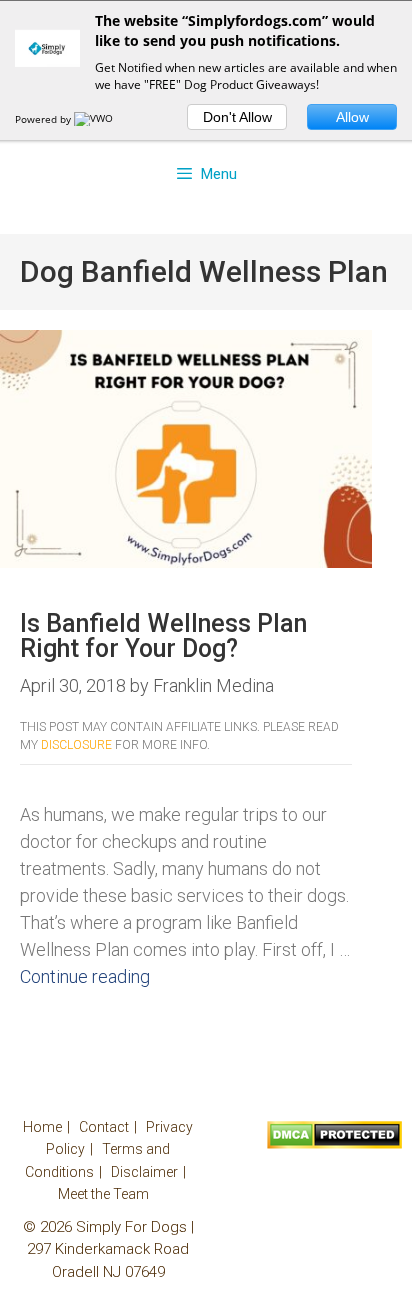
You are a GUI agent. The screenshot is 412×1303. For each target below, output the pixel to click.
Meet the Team (103, 1194)
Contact (104, 1127)
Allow (352, 117)
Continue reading (85, 976)
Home (42, 1127)
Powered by (44, 119)
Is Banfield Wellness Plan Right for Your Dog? (163, 636)
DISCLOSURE (76, 745)
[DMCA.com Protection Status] (334, 1144)
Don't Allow (237, 117)
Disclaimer (144, 1172)
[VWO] (95, 119)
